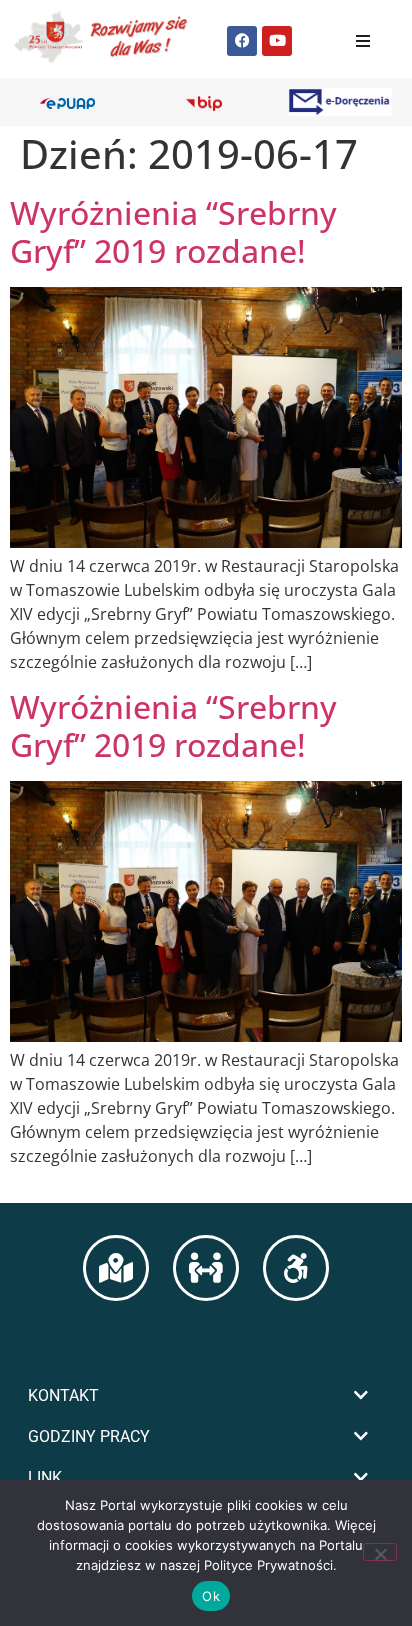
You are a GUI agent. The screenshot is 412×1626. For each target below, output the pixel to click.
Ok (211, 1596)
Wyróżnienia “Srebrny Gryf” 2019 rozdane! (173, 231)
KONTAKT (63, 1395)
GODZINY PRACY (89, 1436)
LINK (45, 1477)
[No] (380, 1552)
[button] (206, 1395)
